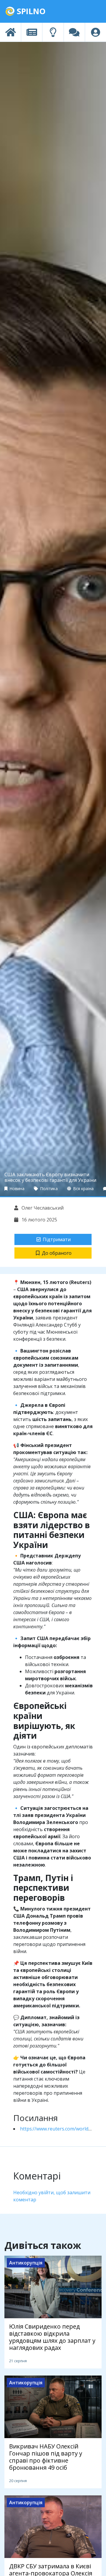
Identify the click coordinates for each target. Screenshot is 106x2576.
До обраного (57, 1253)
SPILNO (30, 11)
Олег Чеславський (42, 1208)
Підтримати (57, 1239)
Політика (48, 1189)
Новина (16, 1189)
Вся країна (83, 1189)
